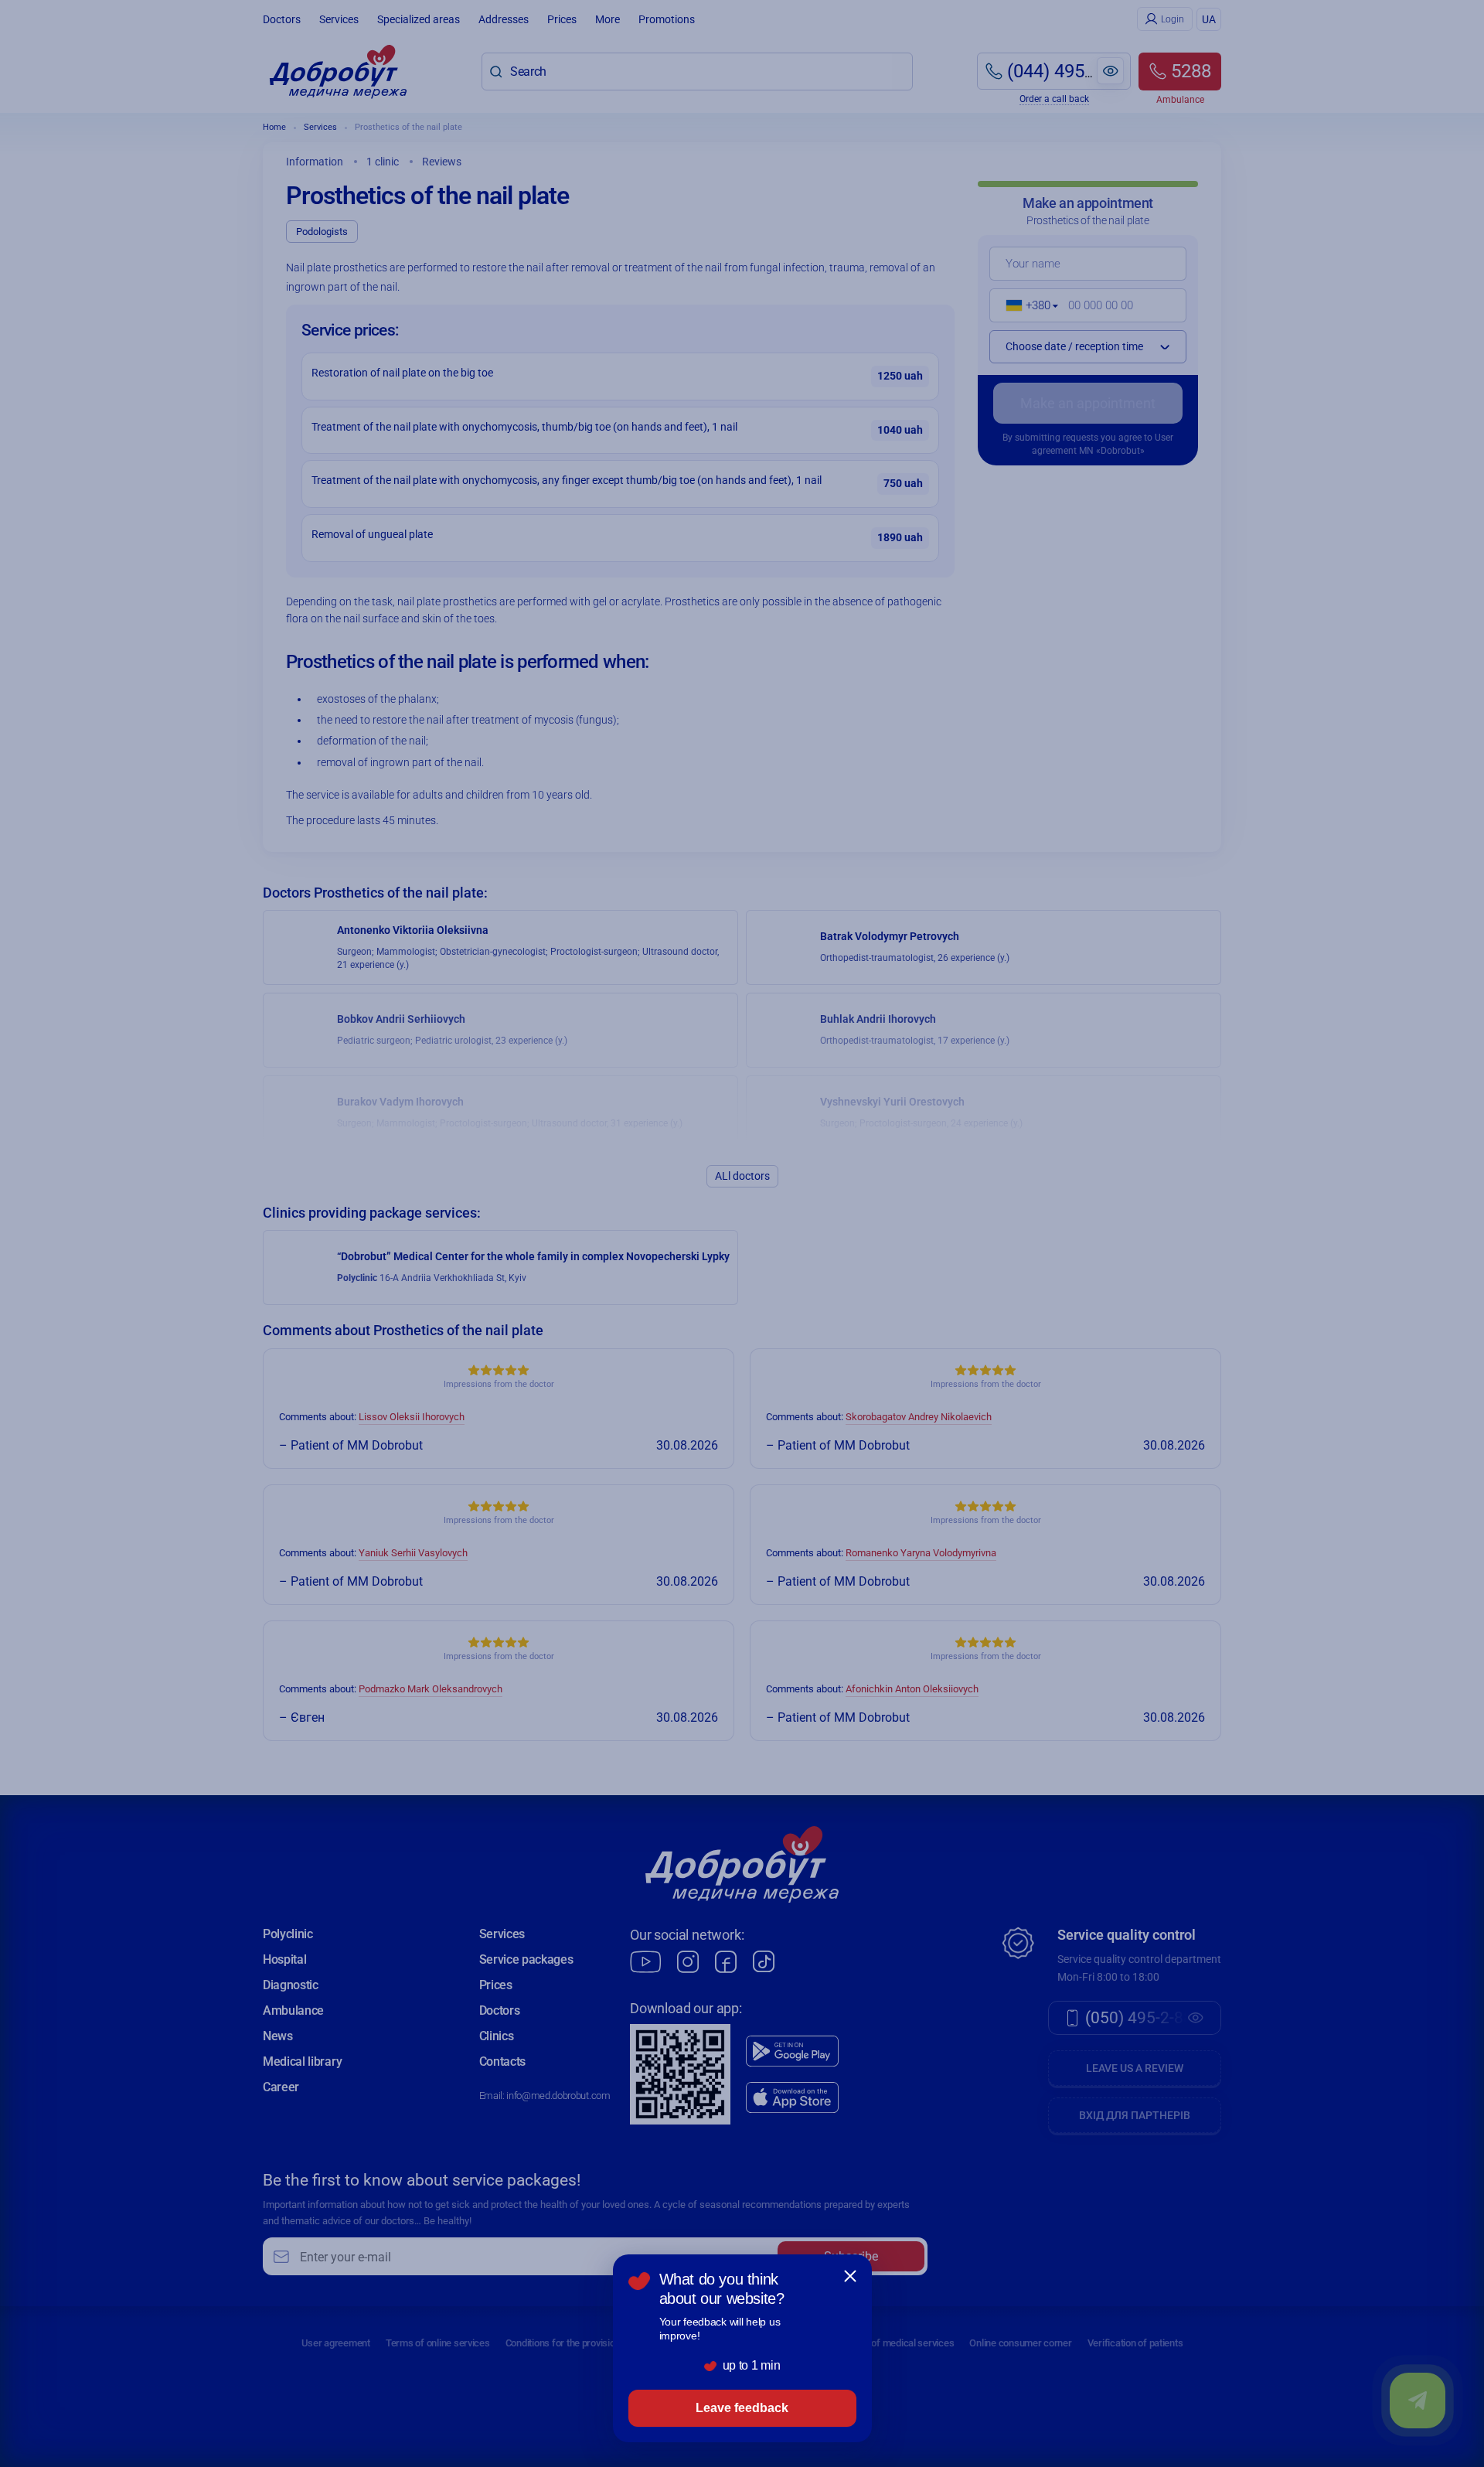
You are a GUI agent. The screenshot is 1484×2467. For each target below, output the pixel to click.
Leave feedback (742, 2408)
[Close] (850, 2276)
